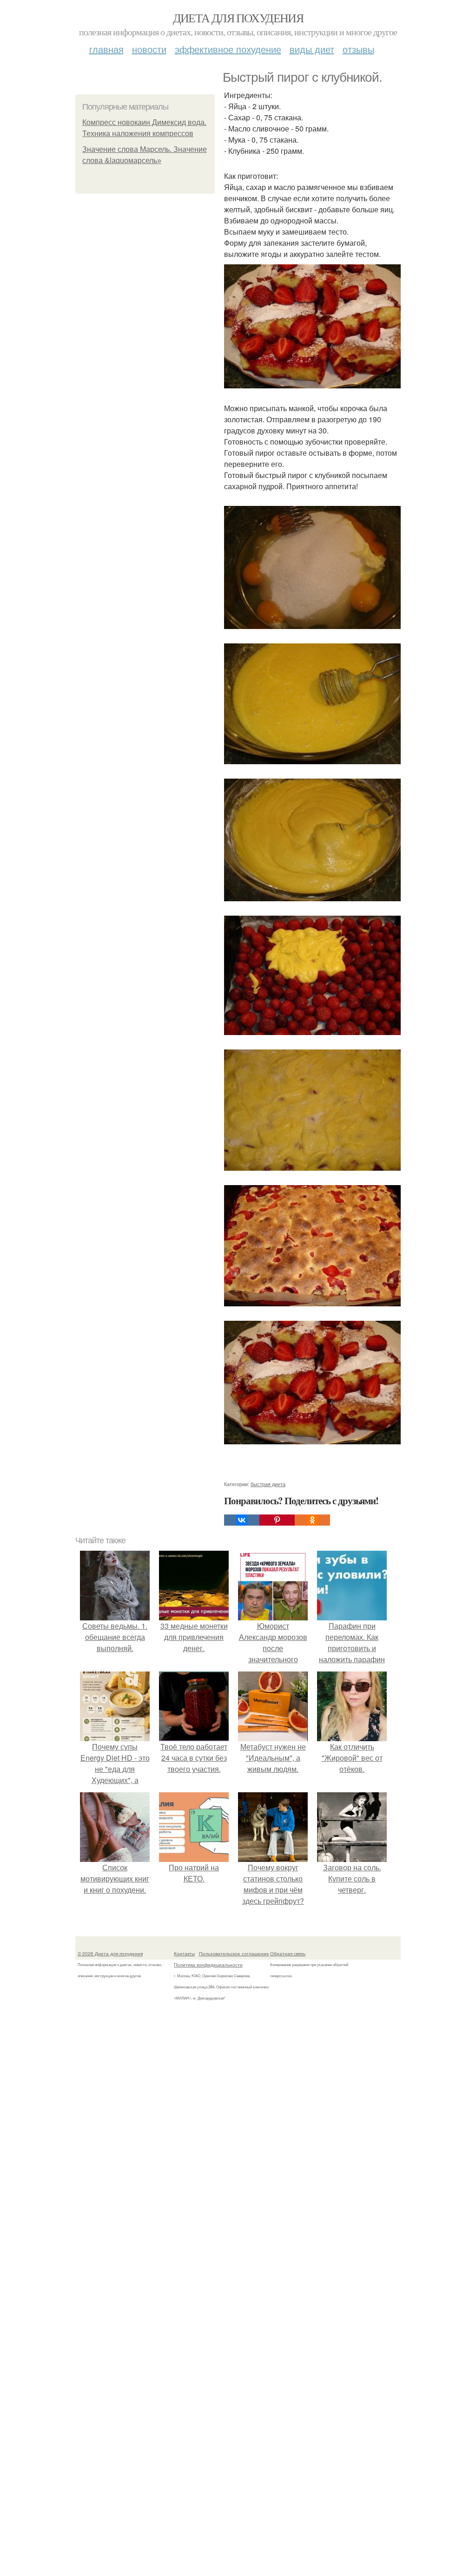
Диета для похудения (238, 18)
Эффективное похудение (228, 49)
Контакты (184, 1953)
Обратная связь (288, 1953)
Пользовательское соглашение (234, 1953)
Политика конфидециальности (208, 1965)
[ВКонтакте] (242, 1520)
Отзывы (358, 49)
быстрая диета (268, 1484)
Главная (106, 49)
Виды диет (312, 49)
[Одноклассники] (312, 1520)
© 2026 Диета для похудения (110, 1953)
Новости (149, 49)
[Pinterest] (277, 1520)
